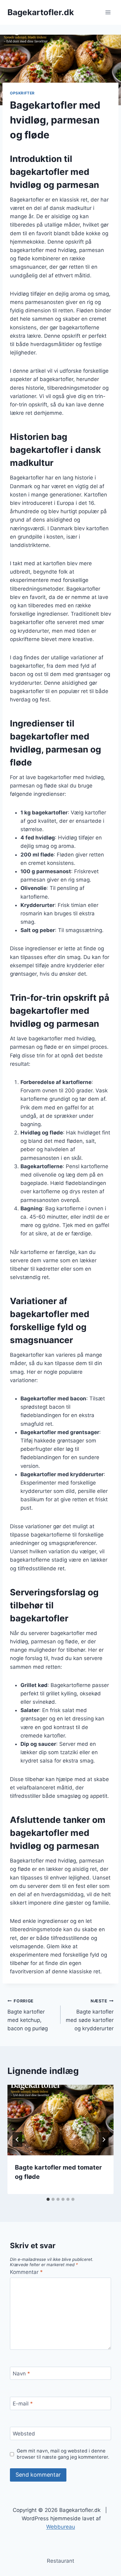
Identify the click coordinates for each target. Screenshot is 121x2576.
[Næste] (104, 2140)
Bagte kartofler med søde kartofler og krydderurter (90, 2015)
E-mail (23, 2404)
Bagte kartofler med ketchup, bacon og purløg (28, 2015)
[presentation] (60, 2120)
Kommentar (26, 2272)
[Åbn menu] (108, 12)
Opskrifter (22, 93)
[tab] (48, 2199)
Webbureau (61, 2527)
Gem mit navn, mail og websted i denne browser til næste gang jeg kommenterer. (63, 2454)
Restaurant (60, 2561)
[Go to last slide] (17, 2140)
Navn (21, 2374)
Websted (24, 2434)
